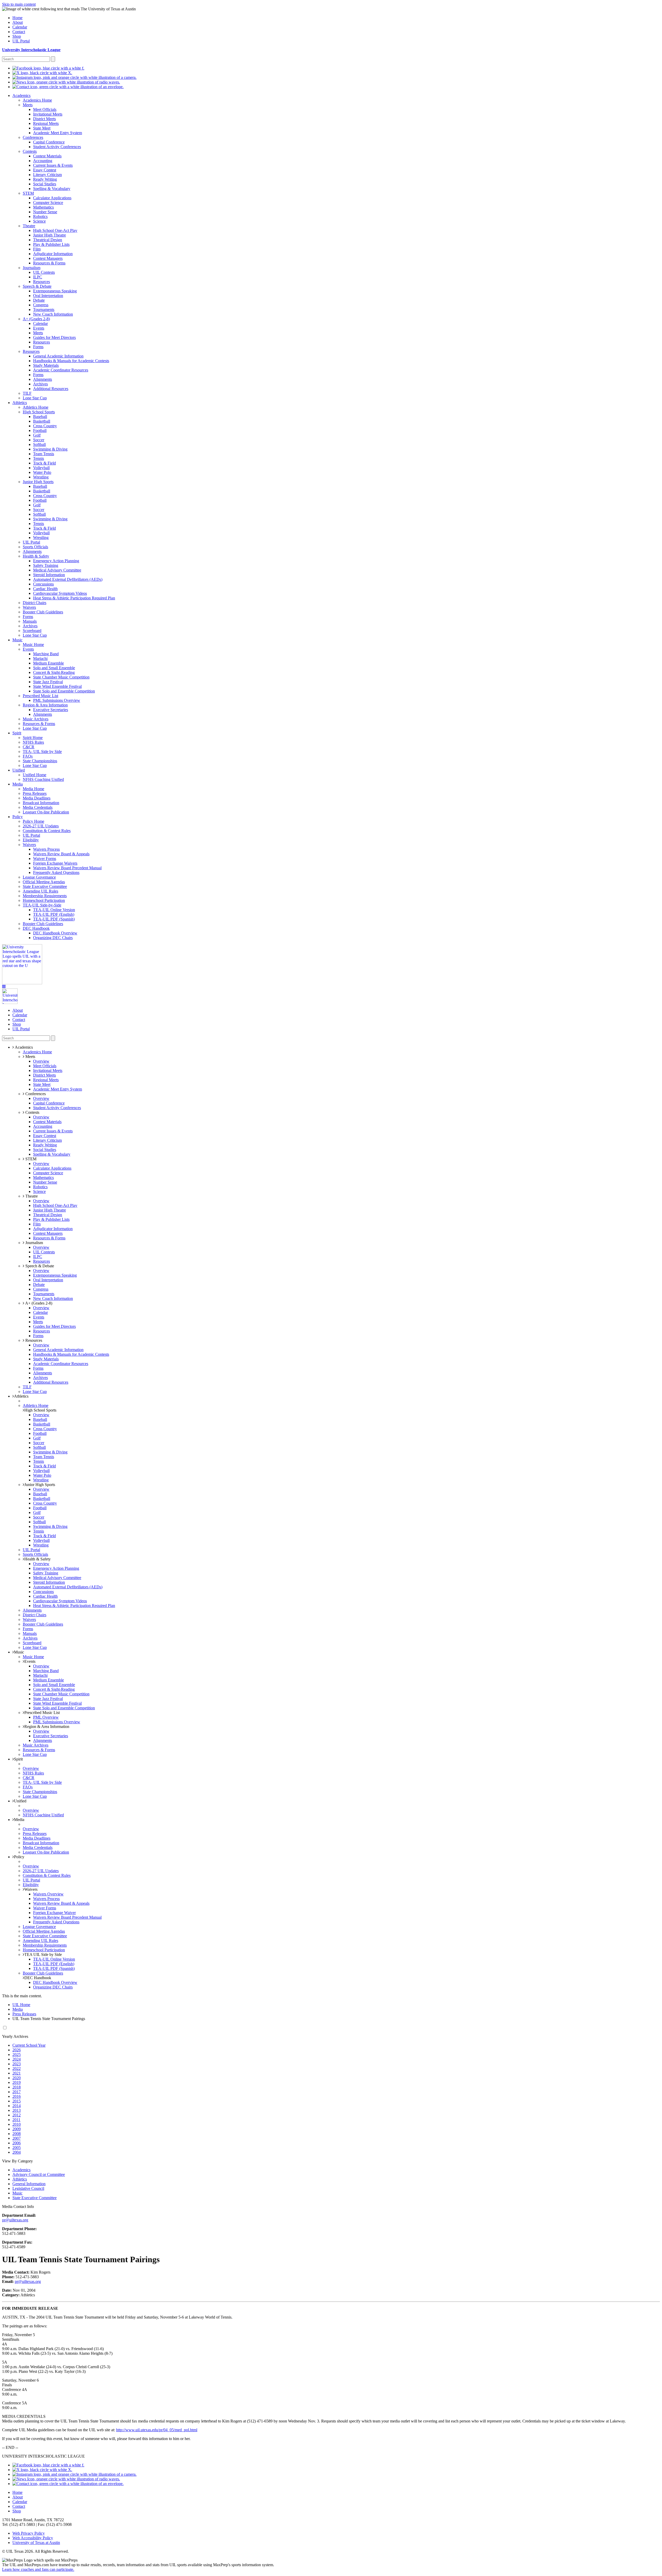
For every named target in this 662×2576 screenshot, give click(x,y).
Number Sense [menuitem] (45, 212)
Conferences (35, 1094)
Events (30, 1661)
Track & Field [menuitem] (44, 463)
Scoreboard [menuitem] (32, 631)
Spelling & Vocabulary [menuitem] (52, 189)
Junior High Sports (40, 1485)
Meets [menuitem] (28, 105)
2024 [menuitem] (17, 2059)
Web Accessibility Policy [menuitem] (33, 2538)
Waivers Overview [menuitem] (48, 1894)
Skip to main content (19, 4)
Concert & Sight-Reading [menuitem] (54, 672)
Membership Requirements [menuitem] (45, 896)
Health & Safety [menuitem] (36, 556)
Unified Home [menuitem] (35, 775)
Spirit (18, 1759)
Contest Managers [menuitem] (48, 258)
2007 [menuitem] (17, 2138)
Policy (19, 1857)
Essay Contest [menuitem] (45, 170)
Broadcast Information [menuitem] (41, 803)
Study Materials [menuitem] (46, 365)
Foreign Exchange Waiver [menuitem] (54, 1913)
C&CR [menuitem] (29, 747)
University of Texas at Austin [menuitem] (36, 2543)
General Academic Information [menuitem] (58, 356)
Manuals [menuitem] (30, 621)
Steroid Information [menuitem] (49, 575)
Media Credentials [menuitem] (38, 807)
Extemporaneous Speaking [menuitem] (55, 291)
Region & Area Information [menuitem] (45, 705)
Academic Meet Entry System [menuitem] (58, 133)
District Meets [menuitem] (44, 119)
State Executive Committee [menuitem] (45, 886)
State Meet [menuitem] (42, 128)
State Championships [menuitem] (40, 761)
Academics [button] (23, 1047)
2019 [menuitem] (17, 2082)
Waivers (31, 1889)
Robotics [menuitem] (40, 216)
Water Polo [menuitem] (42, 472)
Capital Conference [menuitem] (49, 142)
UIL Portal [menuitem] (21, 41)
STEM (30, 1159)
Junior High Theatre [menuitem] (50, 235)
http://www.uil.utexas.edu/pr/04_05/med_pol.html (157, 2430)
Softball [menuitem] (39, 444)
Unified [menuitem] (19, 770)
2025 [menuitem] (17, 2055)
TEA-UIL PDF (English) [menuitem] (54, 914)
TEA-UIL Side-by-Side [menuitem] (42, 905)
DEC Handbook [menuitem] (36, 928)
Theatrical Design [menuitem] (48, 240)
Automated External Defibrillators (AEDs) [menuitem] (68, 579)
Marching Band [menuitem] (46, 654)
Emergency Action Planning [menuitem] (56, 561)
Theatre (31, 1196)
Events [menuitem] (39, 328)
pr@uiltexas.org (15, 2220)
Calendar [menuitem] (20, 27)
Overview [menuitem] (41, 1061)
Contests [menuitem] (30, 151)
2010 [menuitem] (17, 2124)
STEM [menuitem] (28, 193)
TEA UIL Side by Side (43, 1954)
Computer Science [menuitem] (48, 203)
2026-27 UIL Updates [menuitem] (41, 826)
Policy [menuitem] (18, 817)
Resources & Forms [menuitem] (49, 263)
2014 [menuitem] (17, 2106)
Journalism (34, 1243)
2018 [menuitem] (17, 2087)
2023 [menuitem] (17, 2064)
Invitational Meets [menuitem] (48, 114)
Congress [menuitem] (41, 305)
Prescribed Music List (42, 1713)
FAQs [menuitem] (28, 756)
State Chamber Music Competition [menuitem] (61, 677)
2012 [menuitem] (17, 2115)
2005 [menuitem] (17, 2148)
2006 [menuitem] (17, 2143)
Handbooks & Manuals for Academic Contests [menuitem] (71, 361)
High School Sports (40, 1410)
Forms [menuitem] (38, 347)
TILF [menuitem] (27, 393)
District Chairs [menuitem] (35, 603)
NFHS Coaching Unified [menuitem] (43, 779)
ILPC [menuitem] (38, 277)
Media (19, 1820)
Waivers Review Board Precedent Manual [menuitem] (67, 868)
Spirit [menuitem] (17, 733)
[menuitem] (48, 68)
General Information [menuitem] (29, 2184)
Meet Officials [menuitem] (45, 109)
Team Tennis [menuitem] (44, 454)
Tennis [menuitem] (39, 458)
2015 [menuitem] (17, 2101)
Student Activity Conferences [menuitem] (57, 147)
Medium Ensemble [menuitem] (48, 663)
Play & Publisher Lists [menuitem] (51, 244)
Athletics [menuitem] (20, 403)
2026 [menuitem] (17, 2050)
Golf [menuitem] (37, 435)
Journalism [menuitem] (32, 268)
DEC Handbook (38, 1978)
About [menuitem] (18, 22)
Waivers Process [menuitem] (46, 849)
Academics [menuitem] (21, 96)
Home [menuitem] (17, 18)
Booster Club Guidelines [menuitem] (43, 612)
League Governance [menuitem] (39, 877)
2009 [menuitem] (17, 2129)
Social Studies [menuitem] (45, 184)
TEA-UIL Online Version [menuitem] (54, 910)
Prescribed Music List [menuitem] (40, 696)
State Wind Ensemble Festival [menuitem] (57, 686)
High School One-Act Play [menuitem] (55, 230)
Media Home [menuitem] (33, 789)
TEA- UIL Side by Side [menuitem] (42, 752)
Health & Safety (37, 1559)
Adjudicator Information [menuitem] (53, 254)
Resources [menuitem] (42, 282)
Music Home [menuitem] (33, 645)
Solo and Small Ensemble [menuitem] (54, 668)
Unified (20, 1801)
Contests (32, 1112)
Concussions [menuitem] (43, 584)
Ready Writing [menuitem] (45, 179)
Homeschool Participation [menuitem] (44, 900)
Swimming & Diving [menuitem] (50, 449)
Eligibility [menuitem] (31, 840)
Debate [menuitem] (39, 300)
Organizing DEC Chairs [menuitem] (53, 938)
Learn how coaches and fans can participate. (38, 2569)
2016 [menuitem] (17, 2096)
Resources (33, 1340)
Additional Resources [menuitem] (51, 389)
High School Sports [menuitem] (39, 412)
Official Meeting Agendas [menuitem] (44, 882)
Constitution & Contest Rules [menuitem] (47, 831)
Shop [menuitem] (17, 36)
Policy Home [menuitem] (33, 821)
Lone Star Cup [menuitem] (35, 398)
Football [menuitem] (40, 430)
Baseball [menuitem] (40, 417)
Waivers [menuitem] (29, 607)
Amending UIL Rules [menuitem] (40, 891)
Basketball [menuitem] (42, 421)
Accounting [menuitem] (43, 161)
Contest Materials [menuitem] (47, 156)
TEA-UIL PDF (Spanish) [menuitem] (54, 919)
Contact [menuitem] (19, 32)
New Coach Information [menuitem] (53, 314)
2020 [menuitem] (17, 2078)
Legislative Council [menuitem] (28, 2188)
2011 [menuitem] (16, 2120)
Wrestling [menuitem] (41, 477)
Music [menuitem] (17, 640)
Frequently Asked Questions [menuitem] (56, 872)
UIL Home (21, 2005)
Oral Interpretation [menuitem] (48, 296)
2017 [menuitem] (17, 2092)
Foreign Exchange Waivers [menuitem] (55, 863)
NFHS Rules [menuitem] (33, 742)
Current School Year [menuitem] (29, 2045)
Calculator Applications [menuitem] (52, 198)
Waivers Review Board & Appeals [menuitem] (61, 854)
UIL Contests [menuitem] (44, 272)
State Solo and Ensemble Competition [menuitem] (64, 691)
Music (19, 1652)
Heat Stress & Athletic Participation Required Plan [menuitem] (74, 598)
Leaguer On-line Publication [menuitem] (46, 812)
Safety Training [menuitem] (46, 565)
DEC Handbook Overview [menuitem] (55, 933)
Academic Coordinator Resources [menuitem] (61, 370)
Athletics (21, 1396)
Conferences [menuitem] (33, 137)
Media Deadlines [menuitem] (37, 798)
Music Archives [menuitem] (36, 719)
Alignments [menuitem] (43, 379)
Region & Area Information (47, 1727)
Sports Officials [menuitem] (35, 547)
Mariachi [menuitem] (40, 658)
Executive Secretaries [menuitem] (51, 710)
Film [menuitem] (37, 249)
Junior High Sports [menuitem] (38, 482)
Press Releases (24, 2014)
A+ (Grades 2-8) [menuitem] (36, 319)
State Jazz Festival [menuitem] (48, 682)
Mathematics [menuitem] (43, 207)
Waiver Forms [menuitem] (45, 859)
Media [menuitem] (18, 784)
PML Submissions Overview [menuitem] (57, 700)
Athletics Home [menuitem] (36, 407)
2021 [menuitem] (17, 2073)
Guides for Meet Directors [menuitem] (54, 337)
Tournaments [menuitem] (44, 310)
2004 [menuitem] (17, 2152)
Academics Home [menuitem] (37, 100)
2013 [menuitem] (17, 2110)
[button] (4, 986)
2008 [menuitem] (17, 2134)
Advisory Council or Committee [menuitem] (39, 2174)
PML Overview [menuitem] (46, 1717)
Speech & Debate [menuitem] (37, 286)
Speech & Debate (39, 1266)
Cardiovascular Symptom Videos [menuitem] (60, 593)
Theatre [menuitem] (29, 226)
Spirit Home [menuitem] (33, 738)
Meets (30, 1057)
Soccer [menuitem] (39, 440)
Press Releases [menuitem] (35, 793)
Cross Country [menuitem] (45, 426)
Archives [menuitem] (40, 384)
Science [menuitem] (39, 221)
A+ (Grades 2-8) (38, 1303)
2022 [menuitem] (17, 2068)
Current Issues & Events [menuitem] (53, 165)
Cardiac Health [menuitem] (45, 589)
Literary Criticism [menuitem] (47, 175)
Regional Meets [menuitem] (46, 123)
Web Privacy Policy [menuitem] (29, 2533)
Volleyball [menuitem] (41, 468)
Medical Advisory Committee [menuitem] (57, 570)
